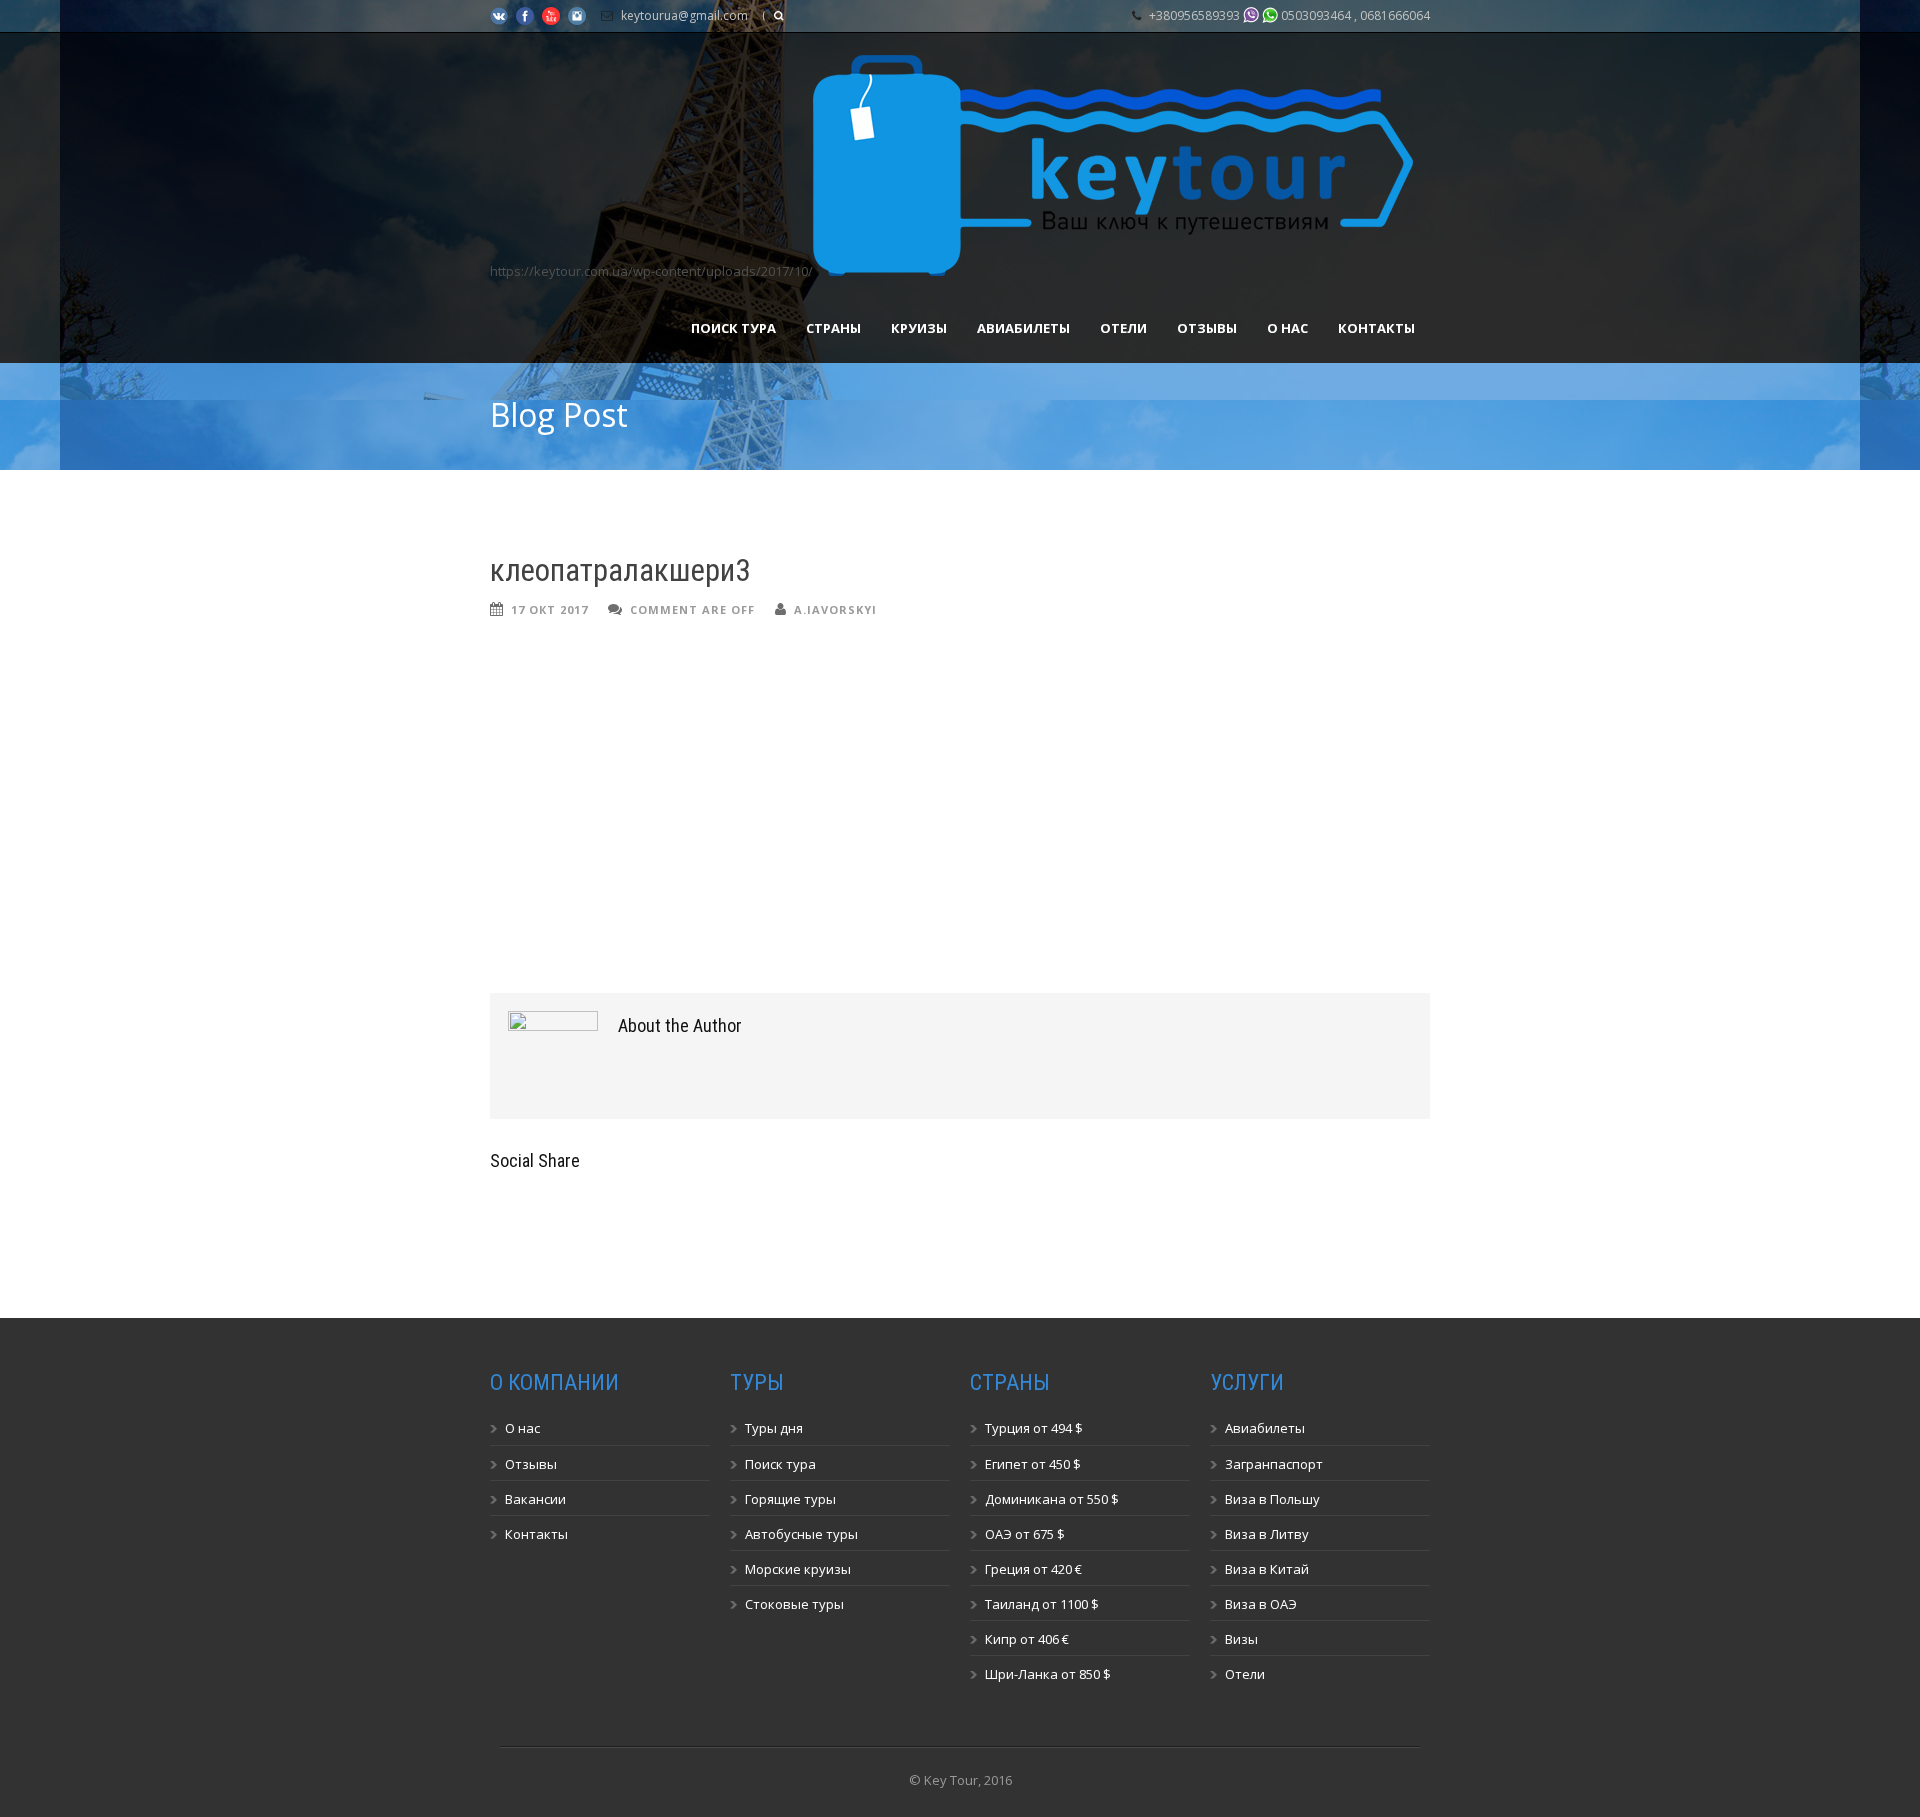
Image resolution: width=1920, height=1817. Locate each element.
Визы (1241, 1639)
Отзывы (1207, 328)
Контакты (1376, 328)
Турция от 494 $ (1034, 1428)
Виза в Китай (1267, 1569)
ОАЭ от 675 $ (1025, 1534)
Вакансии (535, 1499)
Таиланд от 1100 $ (1042, 1604)
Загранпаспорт (1274, 1464)
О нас (1287, 328)
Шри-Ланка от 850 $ (1048, 1674)
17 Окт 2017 (549, 609)
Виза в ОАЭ (1261, 1604)
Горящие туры (790, 1499)
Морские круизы (798, 1569)
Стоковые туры (794, 1604)
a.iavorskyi (835, 609)
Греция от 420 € (1033, 1569)
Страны (833, 328)
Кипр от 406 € (1027, 1639)
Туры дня (774, 1428)
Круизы (919, 328)
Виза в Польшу (1272, 1499)
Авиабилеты (1023, 328)
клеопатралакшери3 (620, 570)
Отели (1123, 328)
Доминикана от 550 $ (1052, 1499)
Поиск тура (733, 328)
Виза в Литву (1267, 1534)
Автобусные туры (801, 1534)
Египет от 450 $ (1033, 1464)
